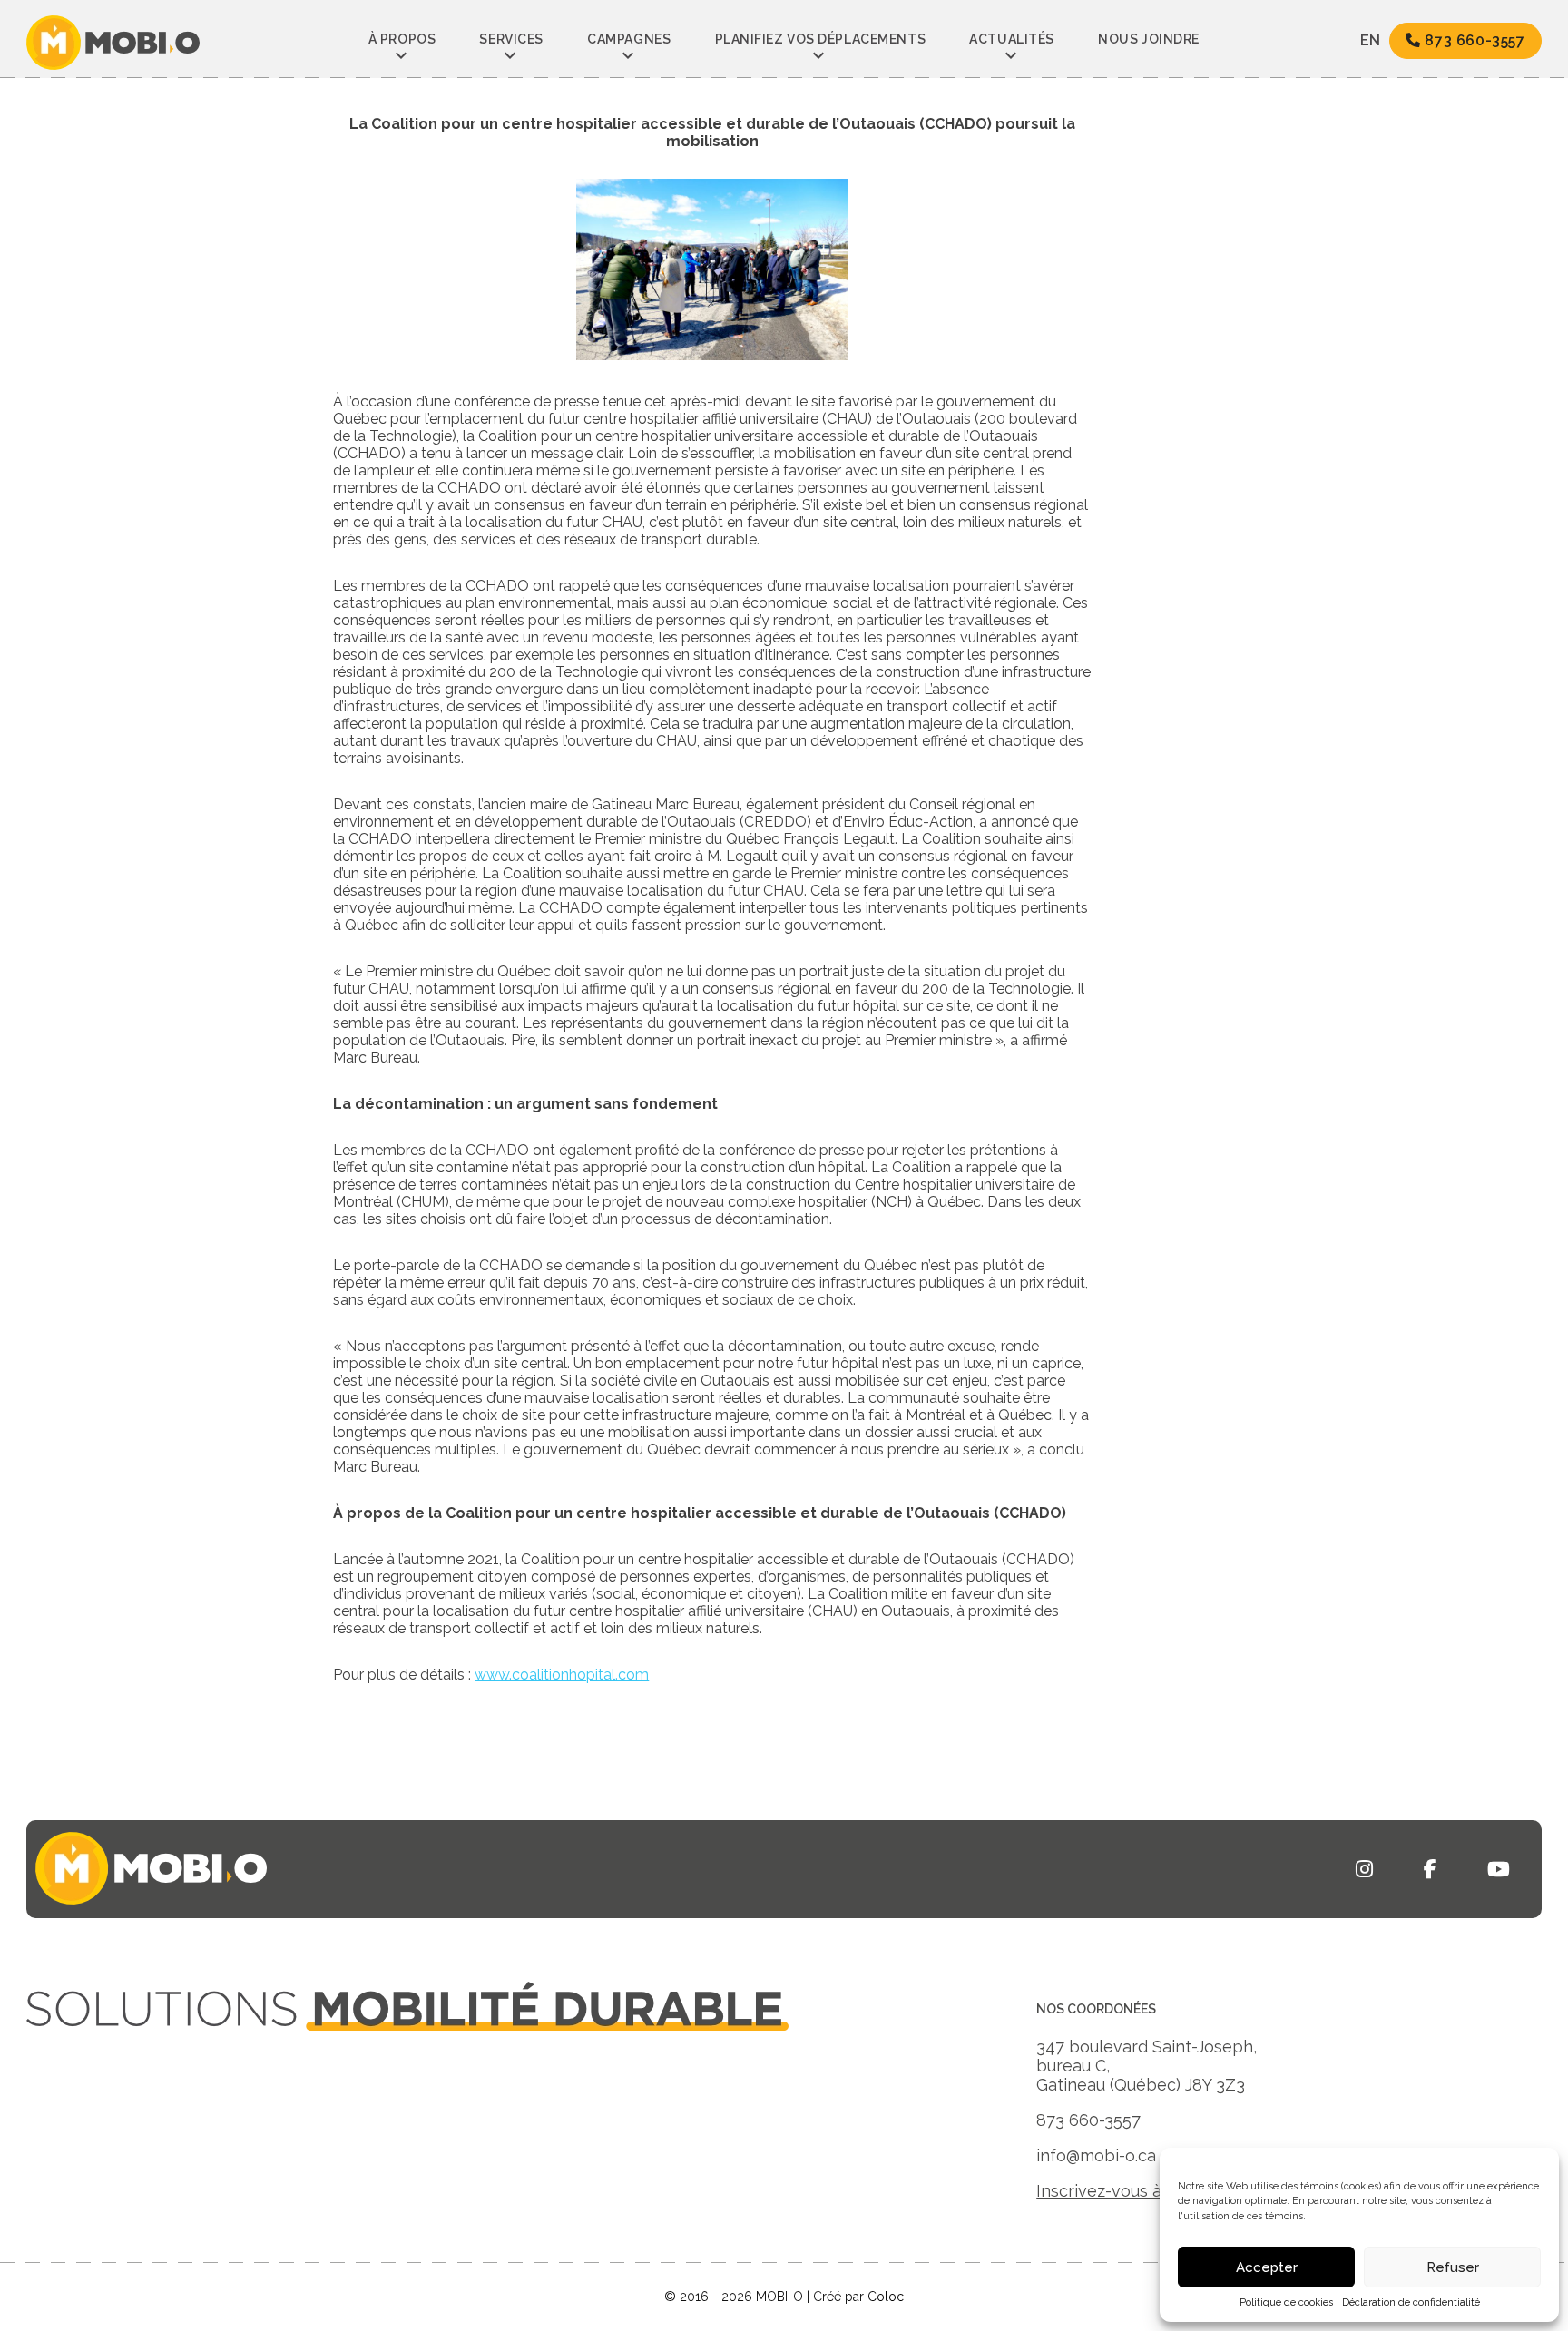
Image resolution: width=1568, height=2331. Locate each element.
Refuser (1453, 2267)
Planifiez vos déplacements (821, 39)
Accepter (1267, 2267)
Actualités (1012, 39)
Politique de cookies (1286, 2302)
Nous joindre (1149, 39)
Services (511, 39)
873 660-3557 (1473, 40)
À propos (402, 39)
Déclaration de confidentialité (1411, 2302)
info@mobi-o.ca (1096, 2155)
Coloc (886, 2297)
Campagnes (629, 39)
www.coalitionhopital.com (562, 1675)
